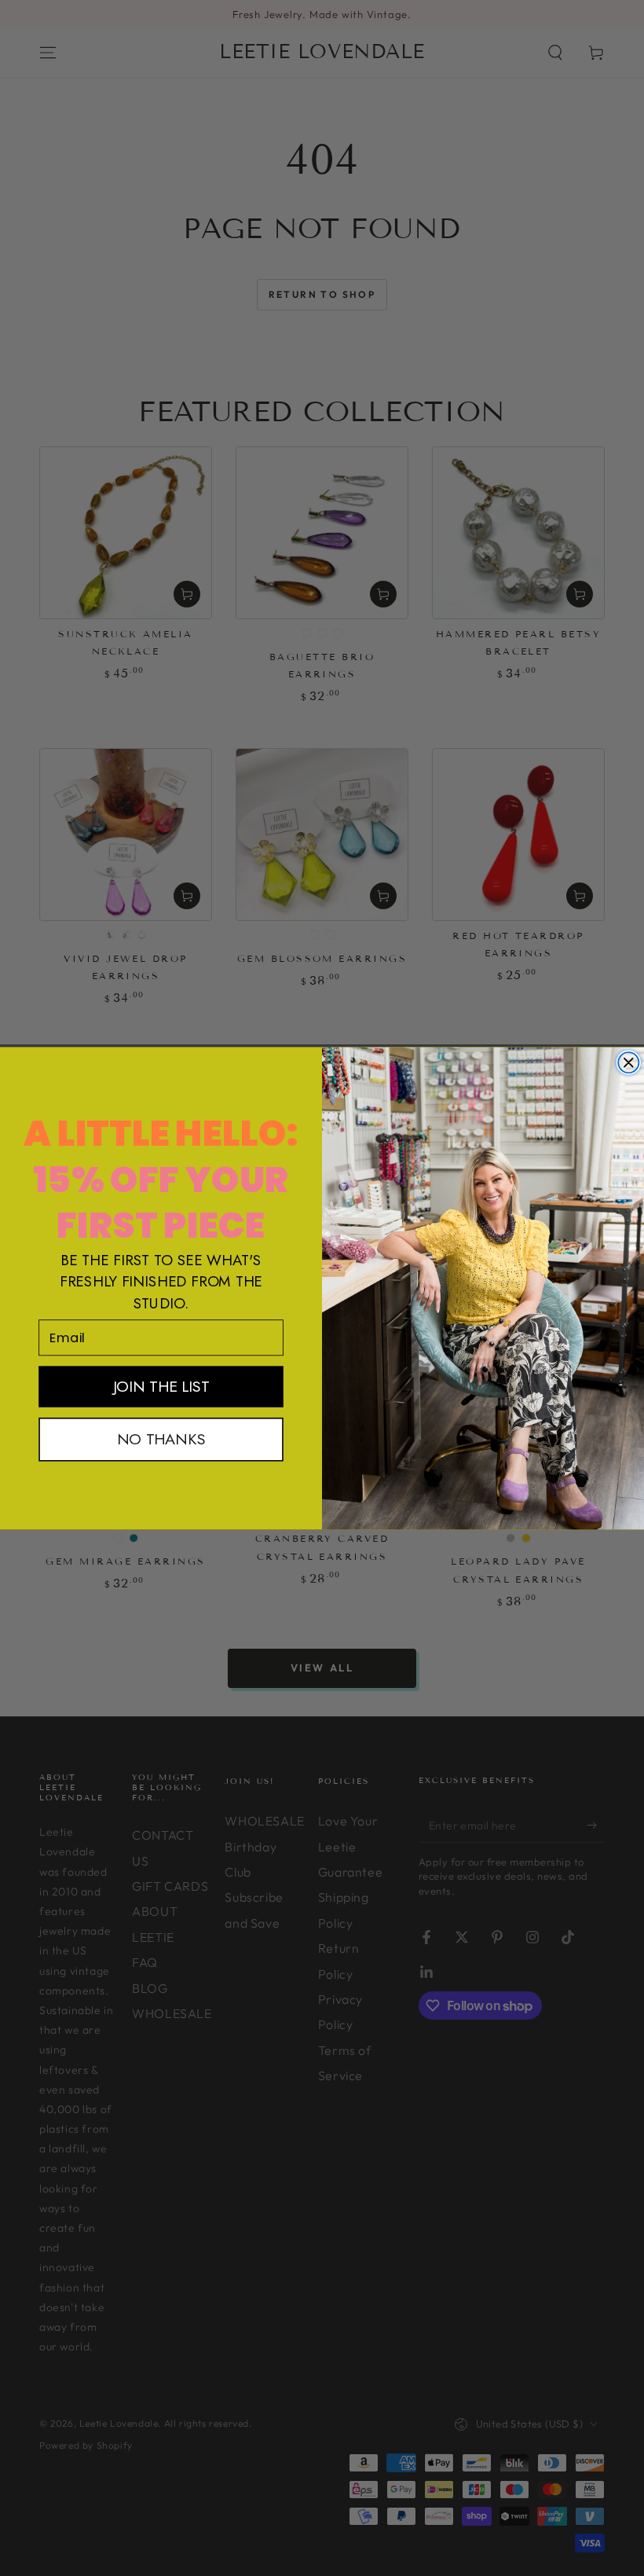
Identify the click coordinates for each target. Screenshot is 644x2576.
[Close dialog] (628, 1062)
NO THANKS (161, 1438)
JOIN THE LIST (161, 1386)
